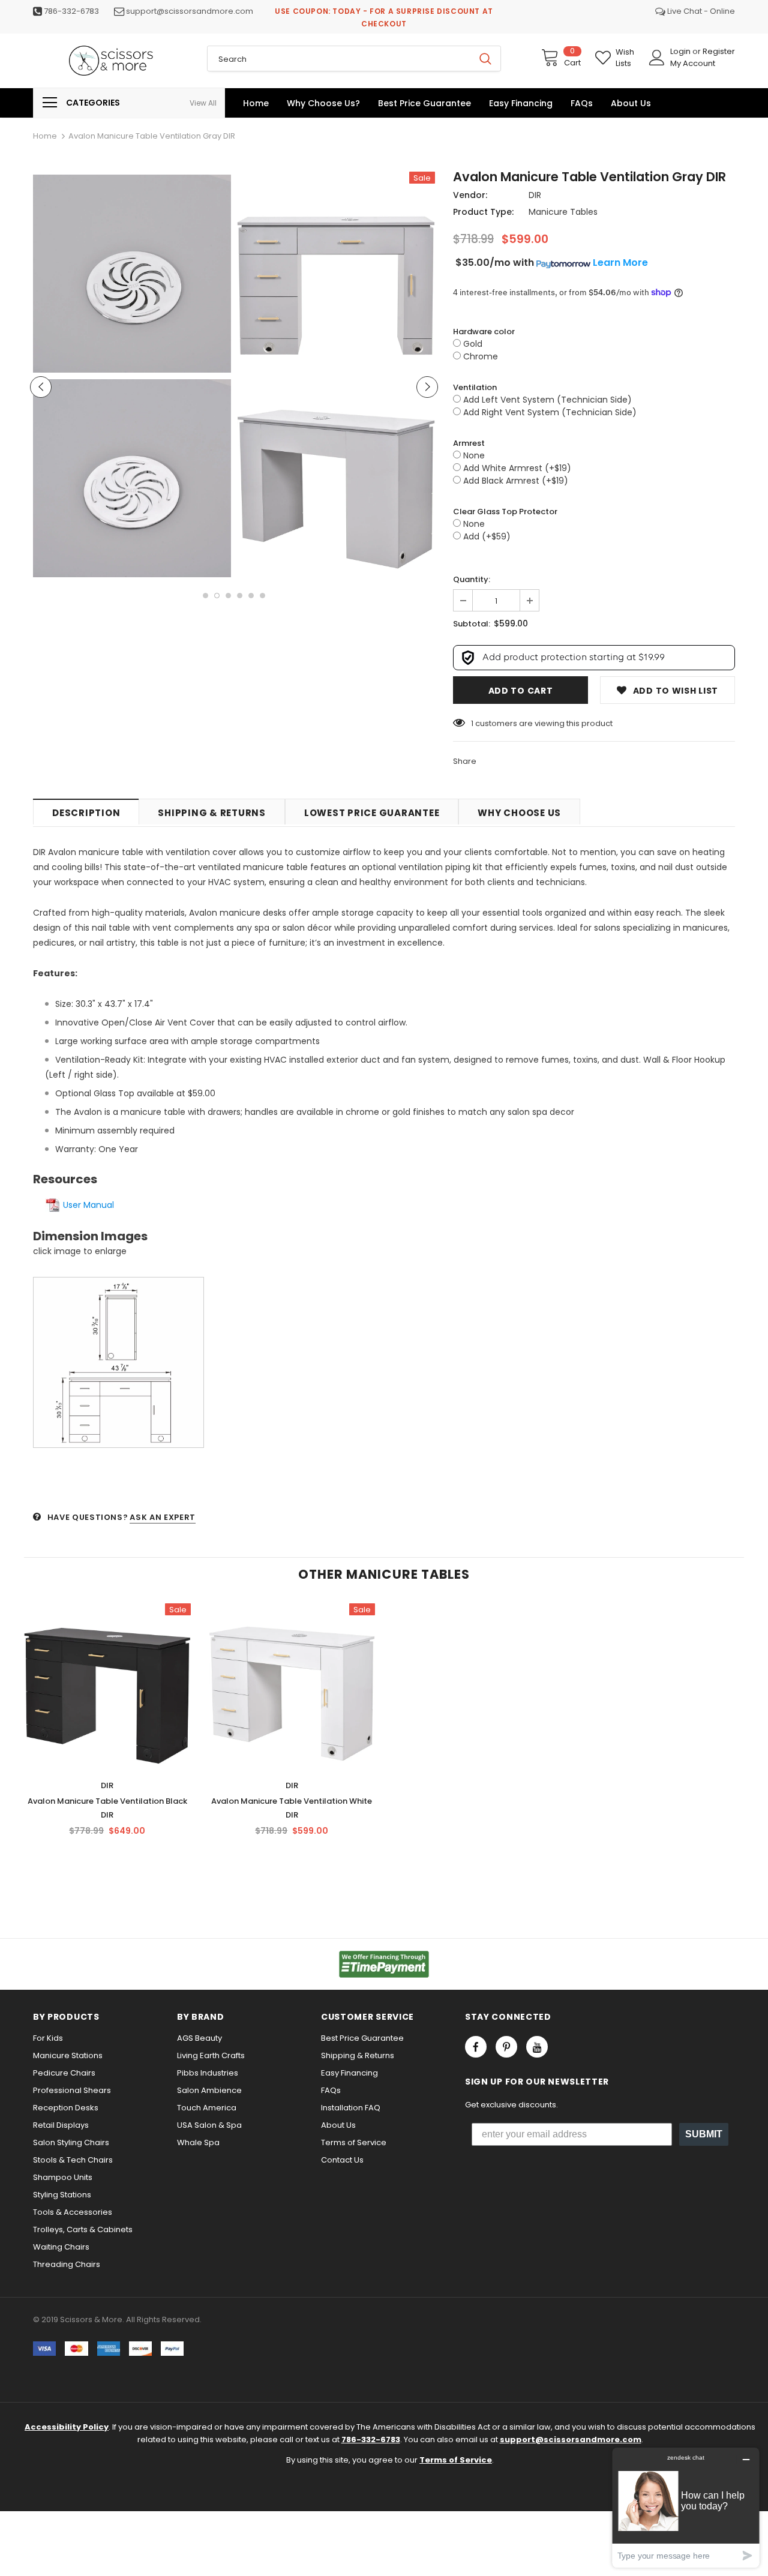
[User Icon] (657, 58)
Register (719, 51)
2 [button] (217, 596)
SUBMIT (704, 2134)
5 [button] (251, 596)
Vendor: (470, 195)
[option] (132, 376)
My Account (693, 63)
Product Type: (483, 212)
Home (45, 136)
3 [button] (228, 596)
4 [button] (240, 596)
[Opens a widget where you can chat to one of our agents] (686, 2507)
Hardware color (484, 332)
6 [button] (262, 596)
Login (681, 51)
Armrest (469, 443)
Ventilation (475, 387)
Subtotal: (472, 624)
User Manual (88, 1205)
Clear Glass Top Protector (505, 512)
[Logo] (111, 61)
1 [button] (205, 596)
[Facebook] (476, 2047)
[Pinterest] (506, 2047)
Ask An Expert (162, 1517)
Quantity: (472, 579)
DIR (535, 195)
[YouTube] (537, 2047)
